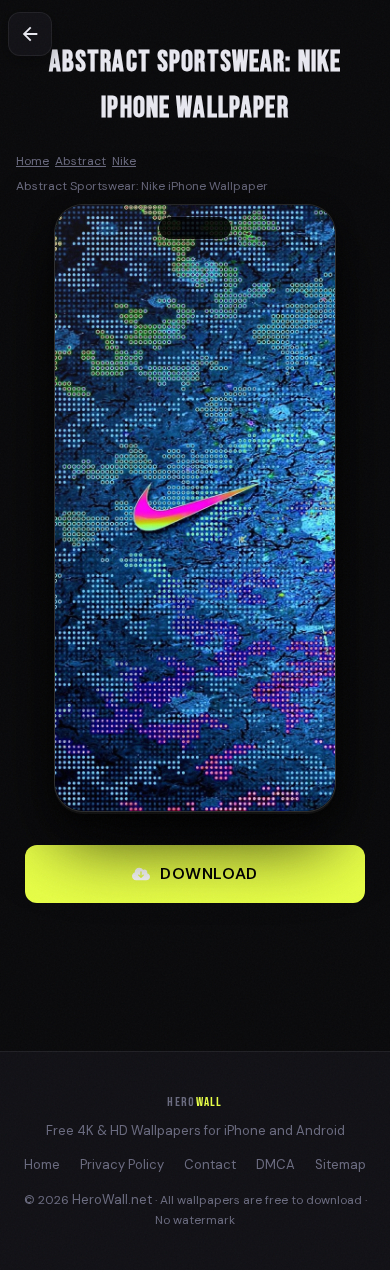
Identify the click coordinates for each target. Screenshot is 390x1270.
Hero (194, 1102)
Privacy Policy (122, 1164)
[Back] (30, 34)
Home (42, 1164)
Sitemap (340, 1164)
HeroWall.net (112, 1199)
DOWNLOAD (209, 873)
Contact (210, 1164)
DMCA (275, 1164)
